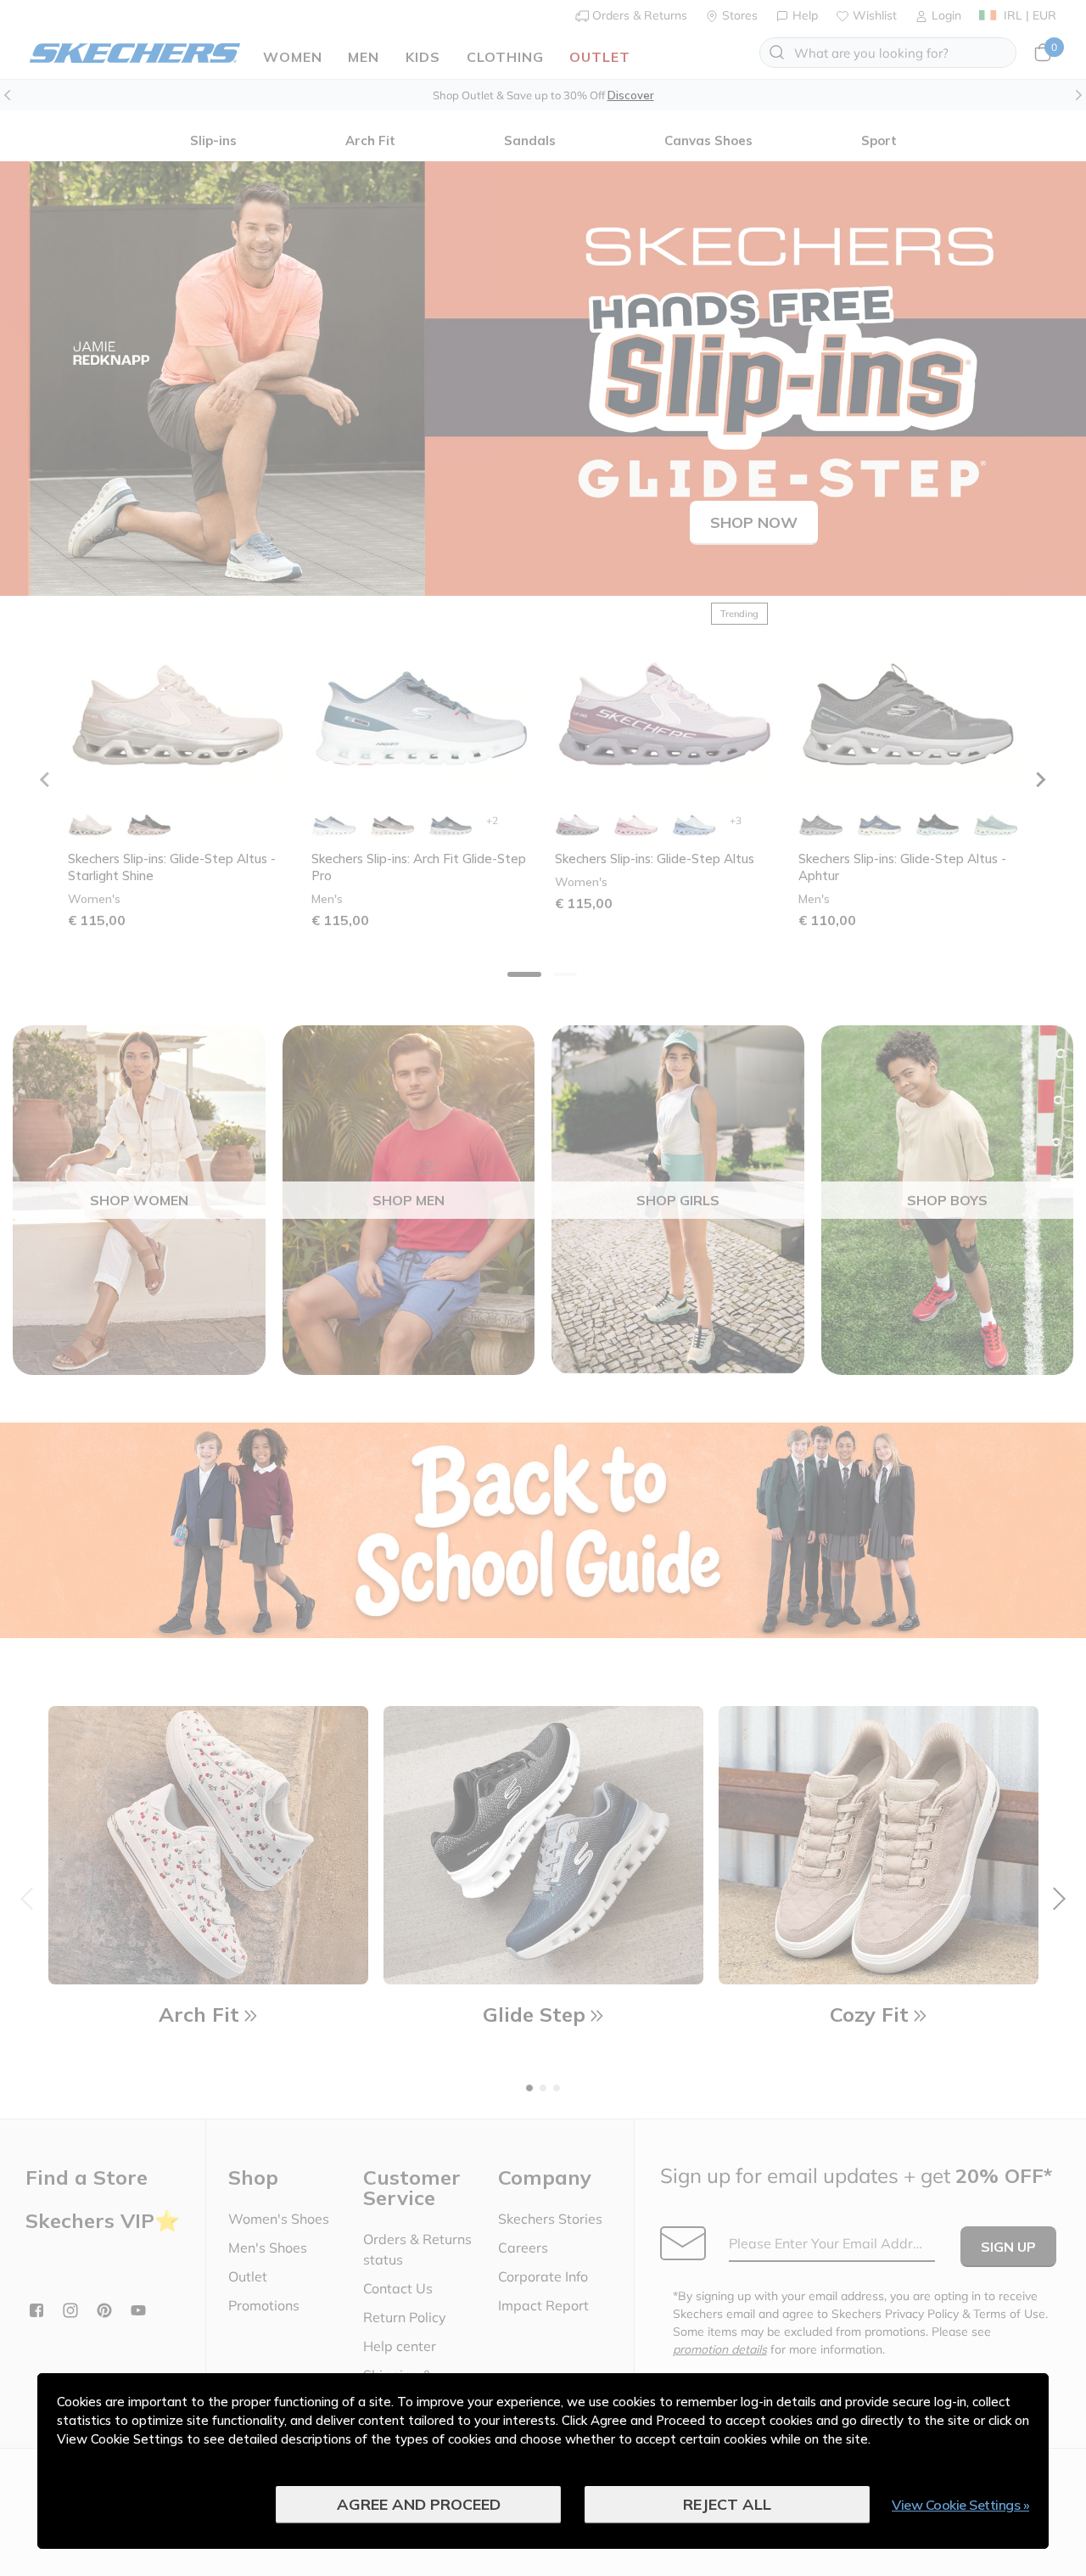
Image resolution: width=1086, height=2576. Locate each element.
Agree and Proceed (419, 2504)
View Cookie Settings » (960, 2505)
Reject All (727, 2504)
